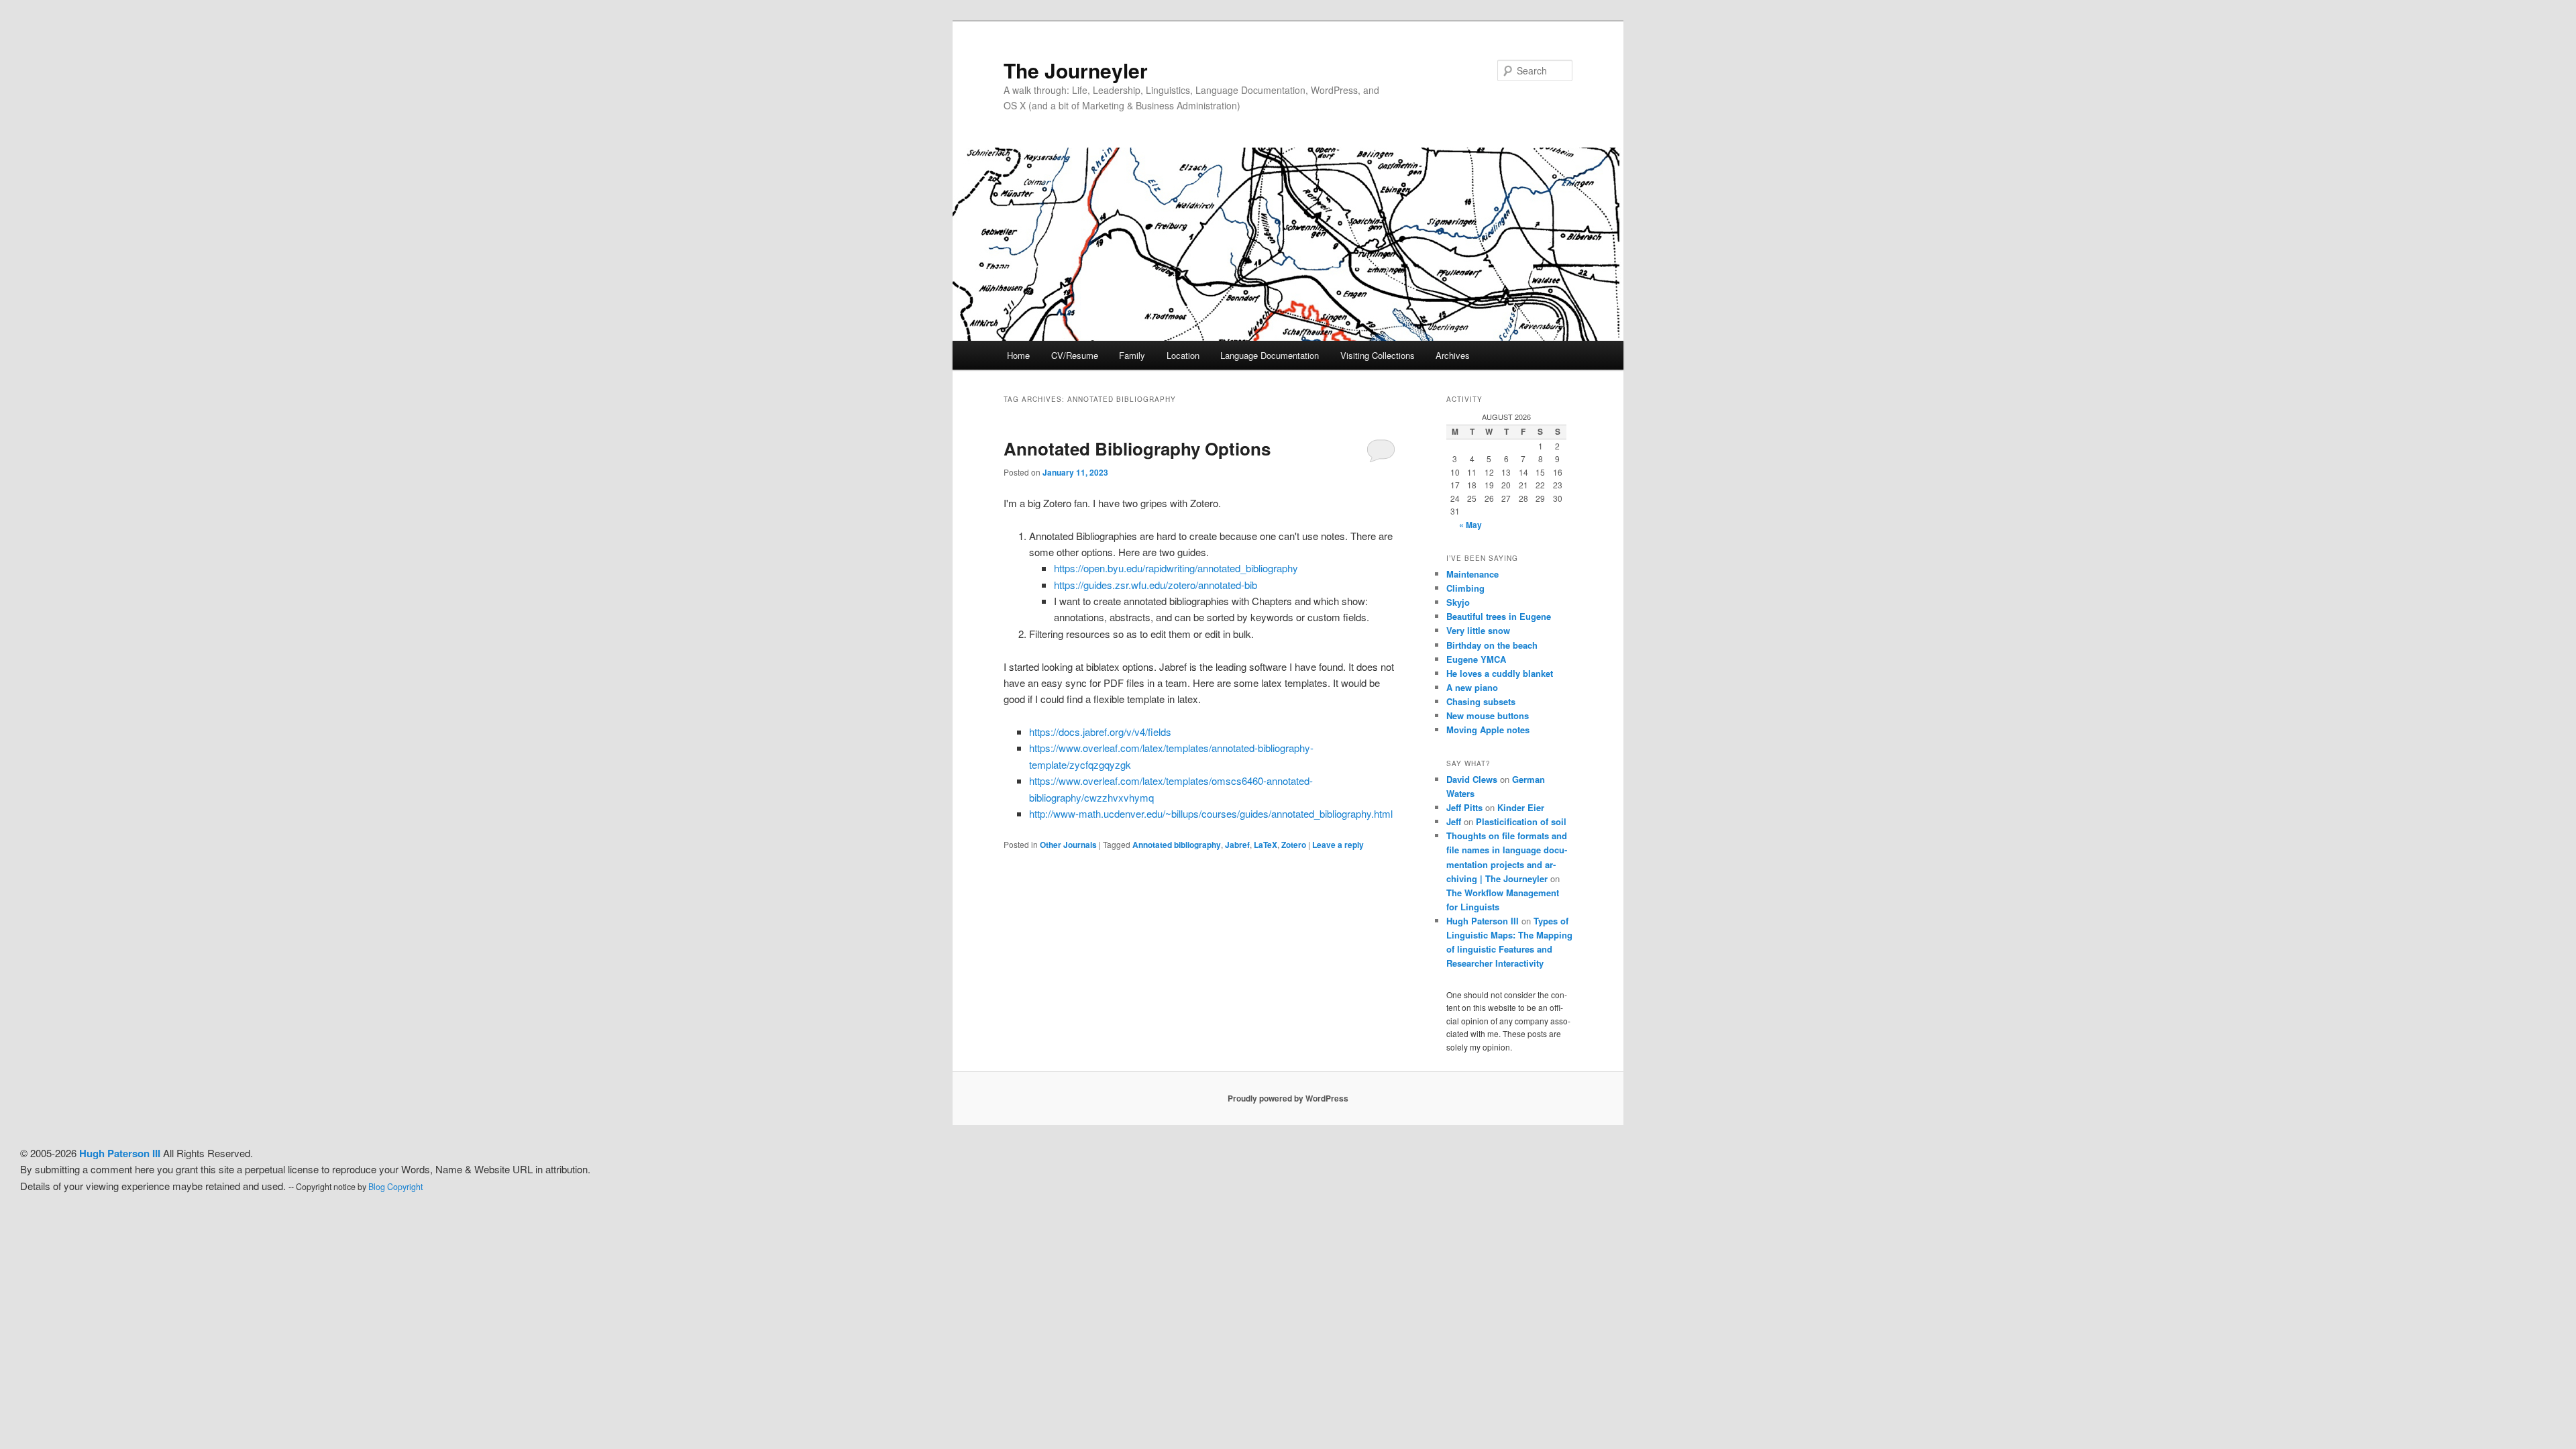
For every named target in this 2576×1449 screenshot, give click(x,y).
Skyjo (1458, 602)
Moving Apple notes (1488, 730)
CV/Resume (1075, 355)
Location (1183, 355)
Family (1132, 355)
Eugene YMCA (1476, 659)
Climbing (1465, 588)
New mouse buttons (1488, 715)
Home (1018, 355)
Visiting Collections (1378, 355)
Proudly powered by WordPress (1288, 1098)
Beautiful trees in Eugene (1499, 616)
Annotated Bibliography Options (1137, 448)
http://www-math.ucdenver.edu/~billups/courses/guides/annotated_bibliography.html (1211, 813)
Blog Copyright (395, 1187)
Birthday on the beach (1492, 645)
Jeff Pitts (1464, 807)
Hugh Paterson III (1483, 921)
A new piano (1472, 687)
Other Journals (1068, 845)
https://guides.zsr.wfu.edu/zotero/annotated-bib (1156, 585)
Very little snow (1478, 630)
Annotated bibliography (1177, 845)
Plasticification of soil (1521, 821)
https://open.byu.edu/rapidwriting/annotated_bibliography (1176, 568)
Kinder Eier (1521, 807)
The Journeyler (1076, 70)
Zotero (1294, 845)
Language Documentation (1270, 355)
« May (1470, 525)
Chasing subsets (1481, 701)
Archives (1453, 355)
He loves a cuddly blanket (1500, 673)
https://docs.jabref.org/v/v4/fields (1100, 732)
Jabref (1237, 845)
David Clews (1472, 779)
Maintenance (1472, 574)
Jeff (1454, 821)
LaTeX (1266, 845)
